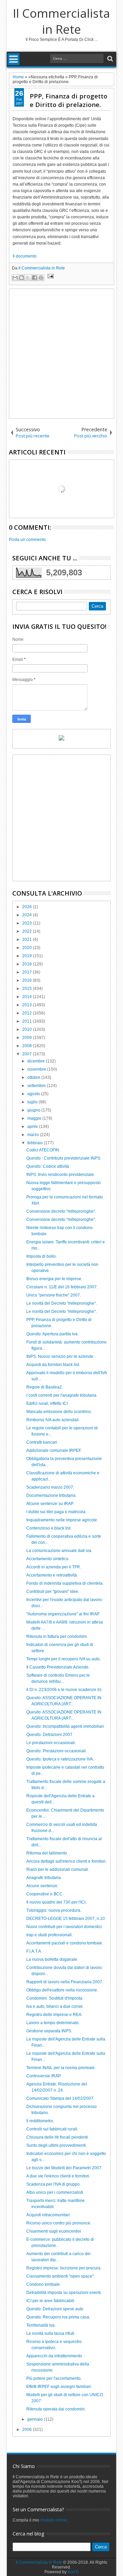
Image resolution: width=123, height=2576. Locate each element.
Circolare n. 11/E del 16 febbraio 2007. (62, 1287)
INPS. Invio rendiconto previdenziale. (61, 1175)
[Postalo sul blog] (22, 278)
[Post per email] (50, 277)
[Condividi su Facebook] (35, 278)
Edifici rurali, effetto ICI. (47, 1403)
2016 (28, 980)
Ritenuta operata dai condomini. (56, 2409)
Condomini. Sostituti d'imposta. (55, 1998)
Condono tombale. (44, 2284)
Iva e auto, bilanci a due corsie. (55, 2006)
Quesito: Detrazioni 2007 (49, 1735)
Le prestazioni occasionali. (51, 1743)
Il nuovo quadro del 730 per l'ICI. (56, 1902)
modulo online (54, 2520)
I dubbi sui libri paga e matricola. (56, 1512)
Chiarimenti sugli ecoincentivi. (54, 2231)
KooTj (73, 2572)
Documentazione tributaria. (51, 1495)
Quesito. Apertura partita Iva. (52, 1334)
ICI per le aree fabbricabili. (51, 2301)
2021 (28, 940)
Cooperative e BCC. (45, 1894)
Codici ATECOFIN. (43, 1150)
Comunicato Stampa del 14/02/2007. (60, 2098)
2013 (28, 1005)
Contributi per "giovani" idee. (53, 1592)
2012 (28, 1013)
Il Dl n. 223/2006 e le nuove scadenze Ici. (64, 1690)
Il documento (25, 256)
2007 (28, 1054)
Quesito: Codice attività (48, 1166)
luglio (33, 1102)
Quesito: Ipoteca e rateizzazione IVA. (60, 1759)
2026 (28, 907)
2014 (28, 997)
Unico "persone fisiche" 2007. (54, 1295)
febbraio (36, 1143)
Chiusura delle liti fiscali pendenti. (58, 2137)
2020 (28, 948)
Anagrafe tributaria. (44, 1878)
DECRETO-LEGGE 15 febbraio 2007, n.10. (66, 1919)
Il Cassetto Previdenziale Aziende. (58, 1667)
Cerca (110, 59)
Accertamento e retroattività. (52, 1575)
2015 (28, 989)
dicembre (37, 1061)
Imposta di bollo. (42, 1256)
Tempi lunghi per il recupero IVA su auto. (64, 1659)
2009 (28, 1038)
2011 (28, 1021)
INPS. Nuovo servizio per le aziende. (60, 1356)
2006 (28, 2430)
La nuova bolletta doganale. (52, 1959)
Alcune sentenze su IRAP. (50, 1504)
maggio (35, 1118)
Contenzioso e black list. (49, 1528)
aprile (33, 1127)
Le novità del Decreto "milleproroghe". (61, 1303)
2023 (28, 923)
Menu (13, 59)
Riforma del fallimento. (47, 1853)
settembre (37, 1086)
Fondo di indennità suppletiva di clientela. (65, 1583)
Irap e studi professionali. (50, 1935)
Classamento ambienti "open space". (60, 2276)
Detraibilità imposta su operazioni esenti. (64, 2293)
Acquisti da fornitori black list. (53, 1365)
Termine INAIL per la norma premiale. (61, 2068)
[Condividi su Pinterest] (41, 278)
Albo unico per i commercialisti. (55, 2192)
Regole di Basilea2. (45, 1387)
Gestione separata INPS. (49, 2031)
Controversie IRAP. (44, 2076)
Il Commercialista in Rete (61, 21)
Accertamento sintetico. (48, 1559)
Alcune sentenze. (42, 1886)
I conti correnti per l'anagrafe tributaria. (62, 1395)
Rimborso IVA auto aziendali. (53, 1420)
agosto (34, 1094)
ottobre (34, 1077)
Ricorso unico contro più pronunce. (59, 2223)
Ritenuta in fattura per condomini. (57, 1636)
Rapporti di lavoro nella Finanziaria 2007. (65, 1982)
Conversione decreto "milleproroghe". (61, 1211)
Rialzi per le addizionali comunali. (58, 1869)
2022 (28, 931)
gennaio (36, 2419)
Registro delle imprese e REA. (54, 2015)
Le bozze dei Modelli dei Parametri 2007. (64, 2168)
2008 (28, 1046)
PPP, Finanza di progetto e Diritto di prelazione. (69, 100)
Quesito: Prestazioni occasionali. (57, 1751)
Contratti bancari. (42, 1442)
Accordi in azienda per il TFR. (54, 1567)
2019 (28, 956)
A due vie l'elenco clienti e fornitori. (58, 2176)
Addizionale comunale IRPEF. (54, 1450)
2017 (28, 972)
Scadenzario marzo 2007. (50, 1487)
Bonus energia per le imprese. (54, 1279)
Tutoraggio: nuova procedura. (54, 1910)
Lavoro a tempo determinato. (53, 2023)
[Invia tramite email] (15, 278)
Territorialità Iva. (41, 2325)
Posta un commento (27, 540)
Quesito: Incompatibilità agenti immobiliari (65, 1726)
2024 (28, 915)
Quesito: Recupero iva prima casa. (58, 2317)
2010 (28, 1029)
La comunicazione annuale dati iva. (59, 1551)
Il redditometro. (40, 2121)
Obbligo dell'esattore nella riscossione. (62, 1990)
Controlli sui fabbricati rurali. (52, 2129)
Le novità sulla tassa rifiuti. (51, 2333)
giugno (34, 1110)
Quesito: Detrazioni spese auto (55, 2309)
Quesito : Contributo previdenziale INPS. (64, 1158)
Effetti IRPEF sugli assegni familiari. (59, 2387)
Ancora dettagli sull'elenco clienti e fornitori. (66, 1861)
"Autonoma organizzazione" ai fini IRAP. (63, 1614)
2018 (28, 964)
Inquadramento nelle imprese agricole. (62, 1520)
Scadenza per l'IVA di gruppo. (53, 2184)
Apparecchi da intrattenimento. (55, 2356)
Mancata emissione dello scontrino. (59, 1412)
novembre (37, 1069)
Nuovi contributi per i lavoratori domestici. (65, 1927)
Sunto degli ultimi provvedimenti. (57, 2145)
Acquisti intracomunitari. (49, 2215)
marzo (34, 1135)
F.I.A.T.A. (34, 1951)
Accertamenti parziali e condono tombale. (65, 1943)
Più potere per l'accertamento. (54, 2378)
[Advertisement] (61, 354)
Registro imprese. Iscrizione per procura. (64, 2268)
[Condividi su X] (28, 278)
